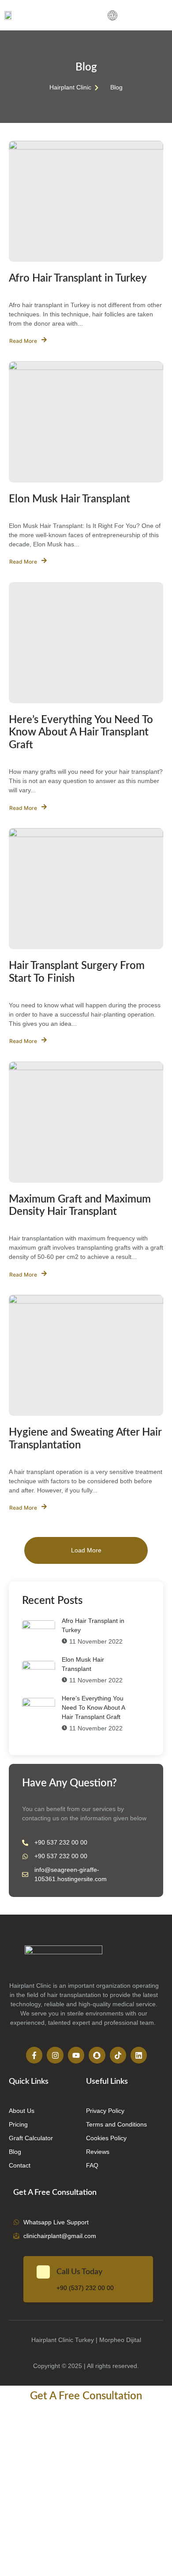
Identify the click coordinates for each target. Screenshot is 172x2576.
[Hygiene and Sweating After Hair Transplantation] (86, 1355)
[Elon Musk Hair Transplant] (86, 422)
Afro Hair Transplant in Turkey (78, 278)
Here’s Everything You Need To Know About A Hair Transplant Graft (81, 733)
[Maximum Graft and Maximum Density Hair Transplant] (86, 1122)
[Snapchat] (97, 2055)
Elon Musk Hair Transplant (69, 499)
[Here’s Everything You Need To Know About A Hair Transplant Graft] (86, 643)
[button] (112, 17)
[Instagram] (55, 2055)
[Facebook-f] (34, 2055)
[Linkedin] (139, 2055)
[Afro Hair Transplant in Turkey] (86, 201)
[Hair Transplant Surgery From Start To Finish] (86, 889)
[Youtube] (76, 2055)
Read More (23, 341)
